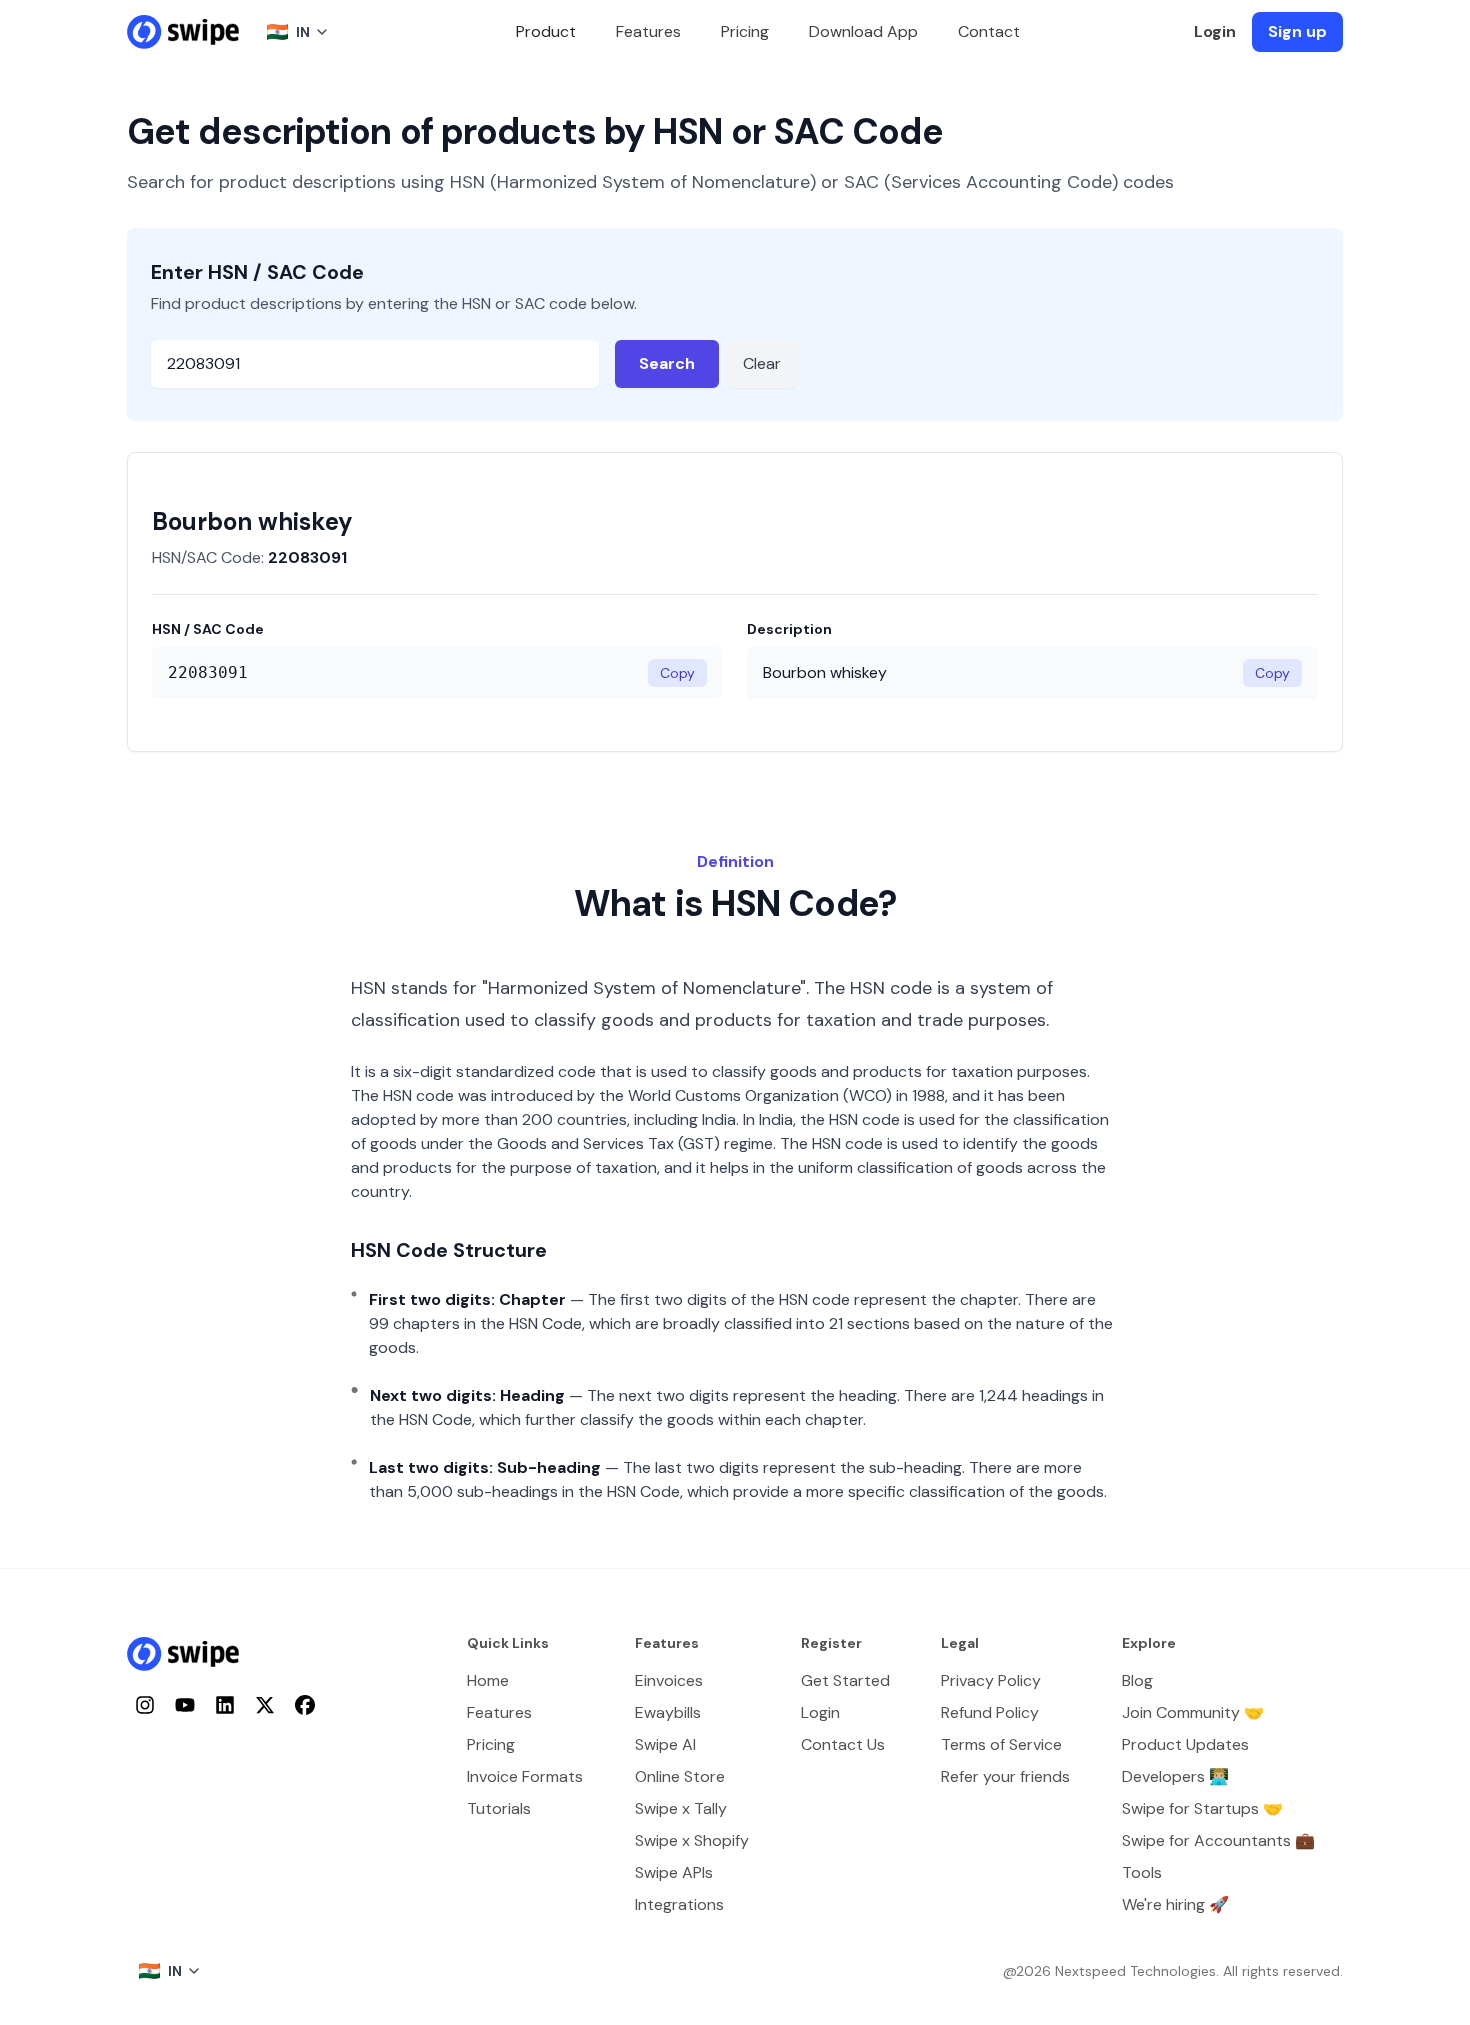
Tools (1142, 1872)
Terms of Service (1001, 1744)
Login (1215, 31)
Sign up (1297, 31)
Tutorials (499, 1808)
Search (667, 363)
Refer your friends (1005, 1776)
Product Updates (1185, 1744)
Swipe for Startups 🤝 (1202, 1808)
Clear (762, 363)
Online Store (680, 1776)
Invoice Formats (525, 1776)
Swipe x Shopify (692, 1840)
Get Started (845, 1680)
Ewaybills (668, 1712)
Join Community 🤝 (1193, 1712)
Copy (677, 673)
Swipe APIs (674, 1872)
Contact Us (843, 1744)
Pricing (745, 31)
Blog (1137, 1680)
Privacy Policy (991, 1680)
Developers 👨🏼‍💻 (1175, 1776)
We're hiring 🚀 (1175, 1904)
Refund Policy (990, 1712)
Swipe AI (665, 1744)
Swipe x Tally (681, 1808)
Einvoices (669, 1680)
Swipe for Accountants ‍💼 (1218, 1840)
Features (648, 31)
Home (488, 1680)
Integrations (679, 1904)
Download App (863, 31)
